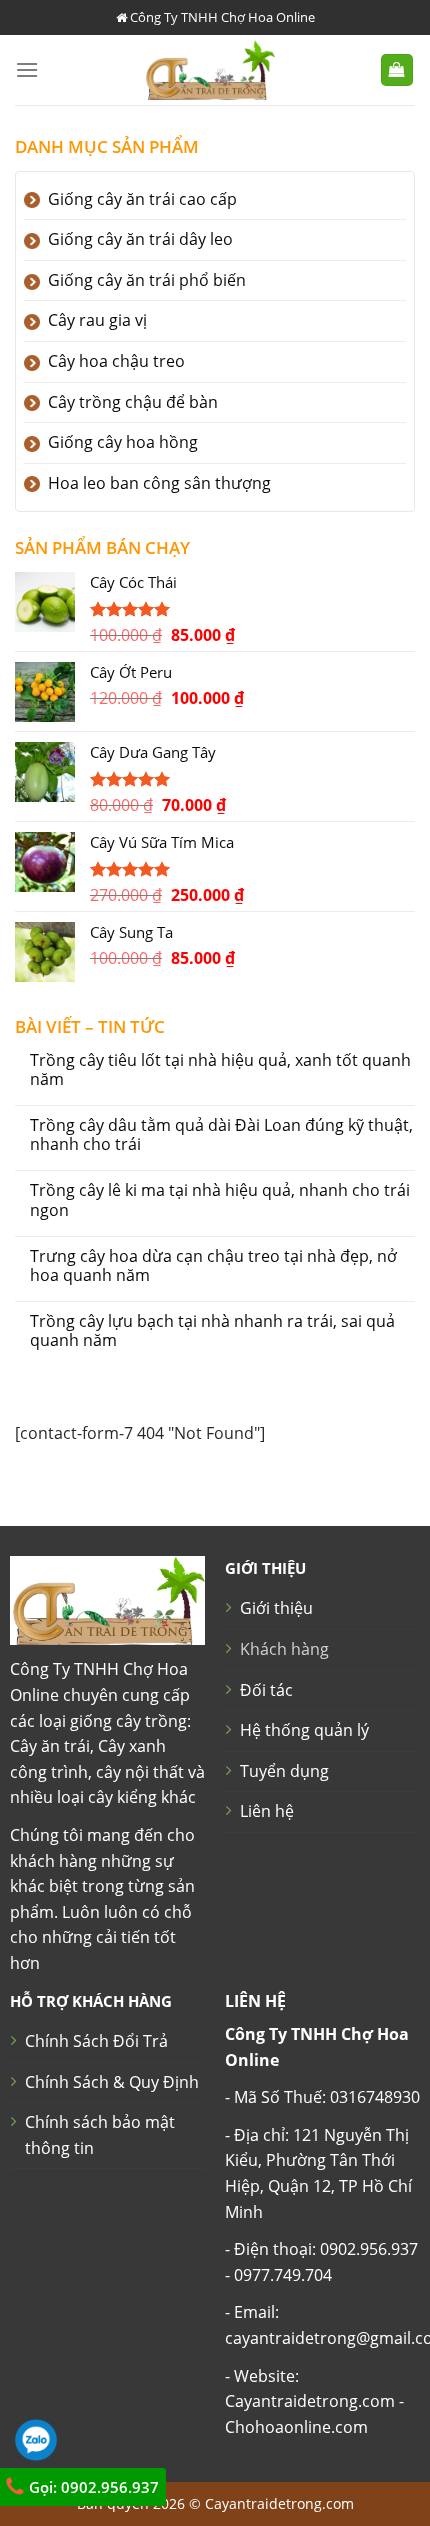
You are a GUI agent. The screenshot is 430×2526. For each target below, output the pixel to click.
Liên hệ (267, 1811)
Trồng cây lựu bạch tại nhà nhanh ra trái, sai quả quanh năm (212, 1331)
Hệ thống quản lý (304, 1730)
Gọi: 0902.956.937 (92, 2487)
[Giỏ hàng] (397, 70)
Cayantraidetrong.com (279, 2503)
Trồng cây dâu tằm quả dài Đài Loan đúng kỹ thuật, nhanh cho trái (221, 1135)
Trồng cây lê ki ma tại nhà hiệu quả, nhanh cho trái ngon (220, 1200)
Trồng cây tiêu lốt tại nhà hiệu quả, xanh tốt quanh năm (220, 1070)
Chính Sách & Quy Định (112, 2082)
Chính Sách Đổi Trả (96, 2041)
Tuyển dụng (284, 1771)
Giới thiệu (276, 1608)
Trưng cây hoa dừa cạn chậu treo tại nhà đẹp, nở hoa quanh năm (213, 1266)
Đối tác (266, 1690)
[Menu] (27, 69)
